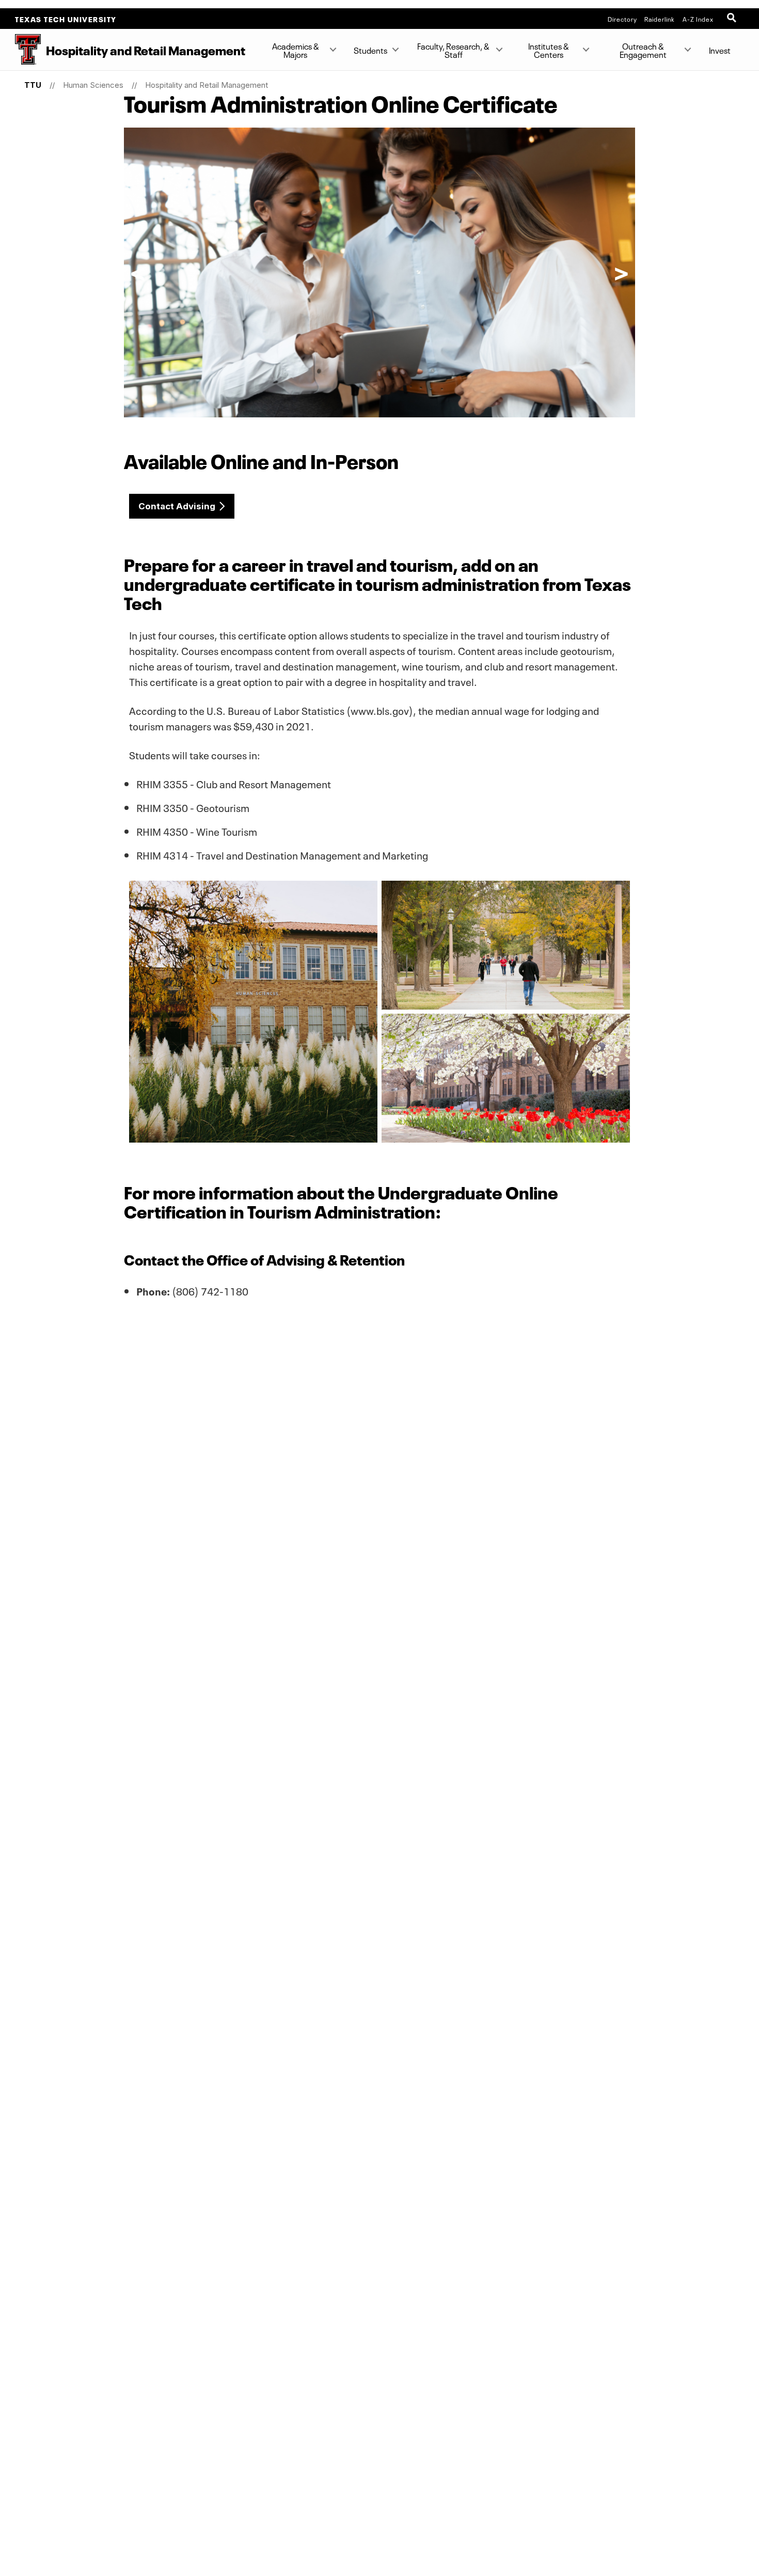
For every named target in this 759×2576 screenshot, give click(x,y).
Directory (622, 19)
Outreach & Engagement (643, 50)
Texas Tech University (66, 19)
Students (370, 50)
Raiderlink (660, 19)
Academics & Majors (296, 50)
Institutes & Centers (549, 50)
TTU (33, 85)
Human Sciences (93, 85)
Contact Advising (177, 506)
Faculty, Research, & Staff (453, 50)
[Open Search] (733, 19)
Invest (720, 50)
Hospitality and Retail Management (207, 85)
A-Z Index (698, 19)
